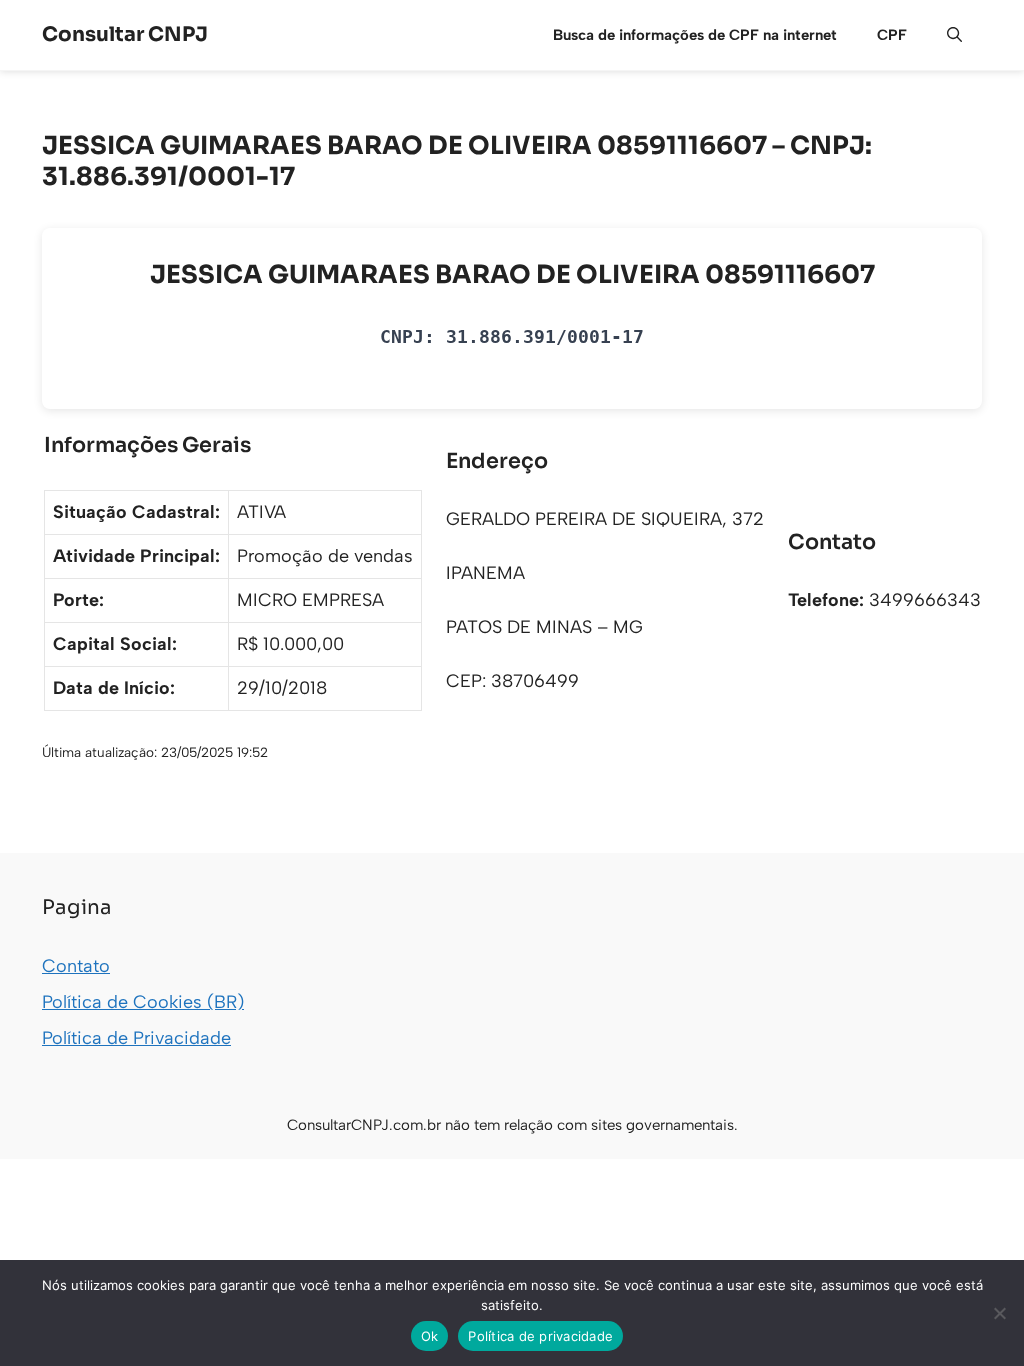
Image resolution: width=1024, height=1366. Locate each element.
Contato (76, 966)
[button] (954, 35)
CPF (892, 35)
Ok (430, 1336)
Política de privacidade (540, 1336)
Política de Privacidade (136, 1038)
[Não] (999, 1313)
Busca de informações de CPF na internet (695, 35)
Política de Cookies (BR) (143, 1002)
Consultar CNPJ (125, 34)
